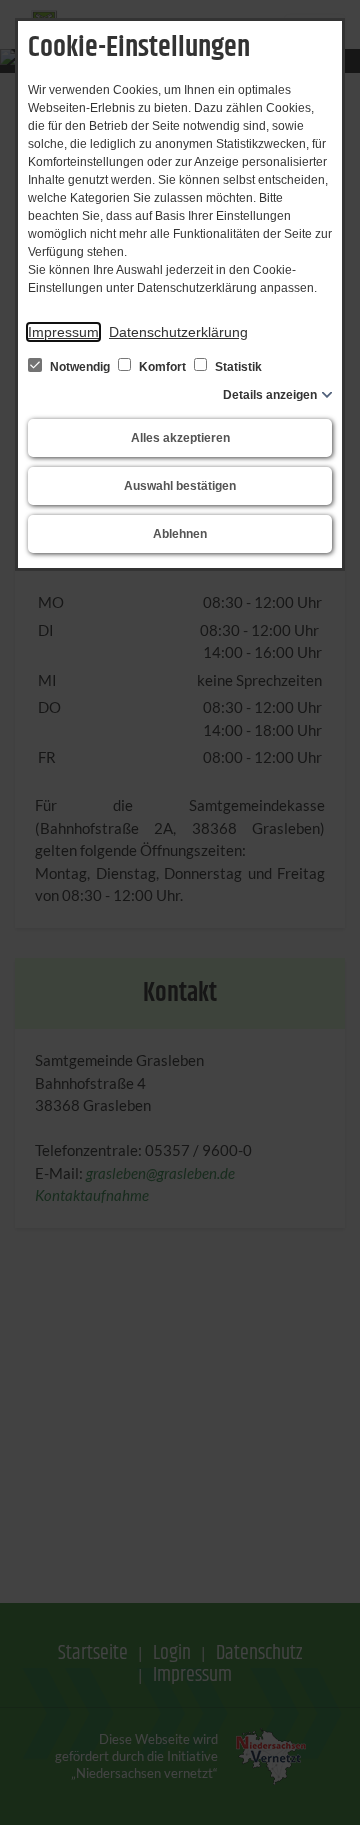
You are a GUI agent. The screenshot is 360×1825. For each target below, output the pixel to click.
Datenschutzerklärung (178, 332)
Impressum (63, 332)
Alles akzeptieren (180, 438)
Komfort (162, 367)
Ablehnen (180, 534)
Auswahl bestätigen (180, 486)
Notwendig (80, 367)
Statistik (237, 367)
